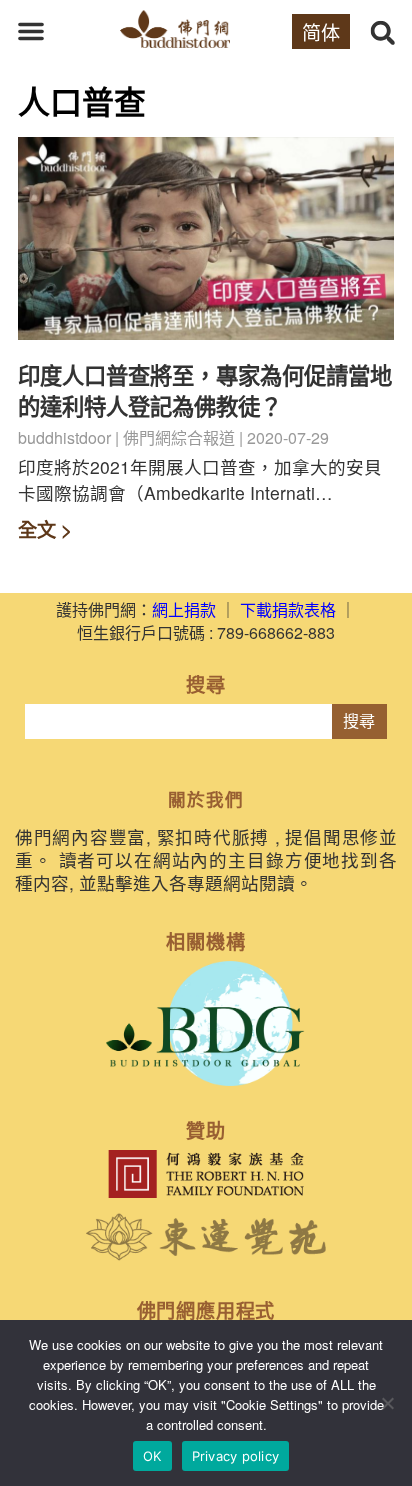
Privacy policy (236, 1456)
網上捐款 (184, 609)
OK (152, 1456)
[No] (387, 1403)
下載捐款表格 (288, 609)
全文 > (45, 529)
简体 (321, 31)
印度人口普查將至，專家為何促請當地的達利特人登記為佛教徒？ (205, 390)
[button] (31, 31)
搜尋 (359, 721)
